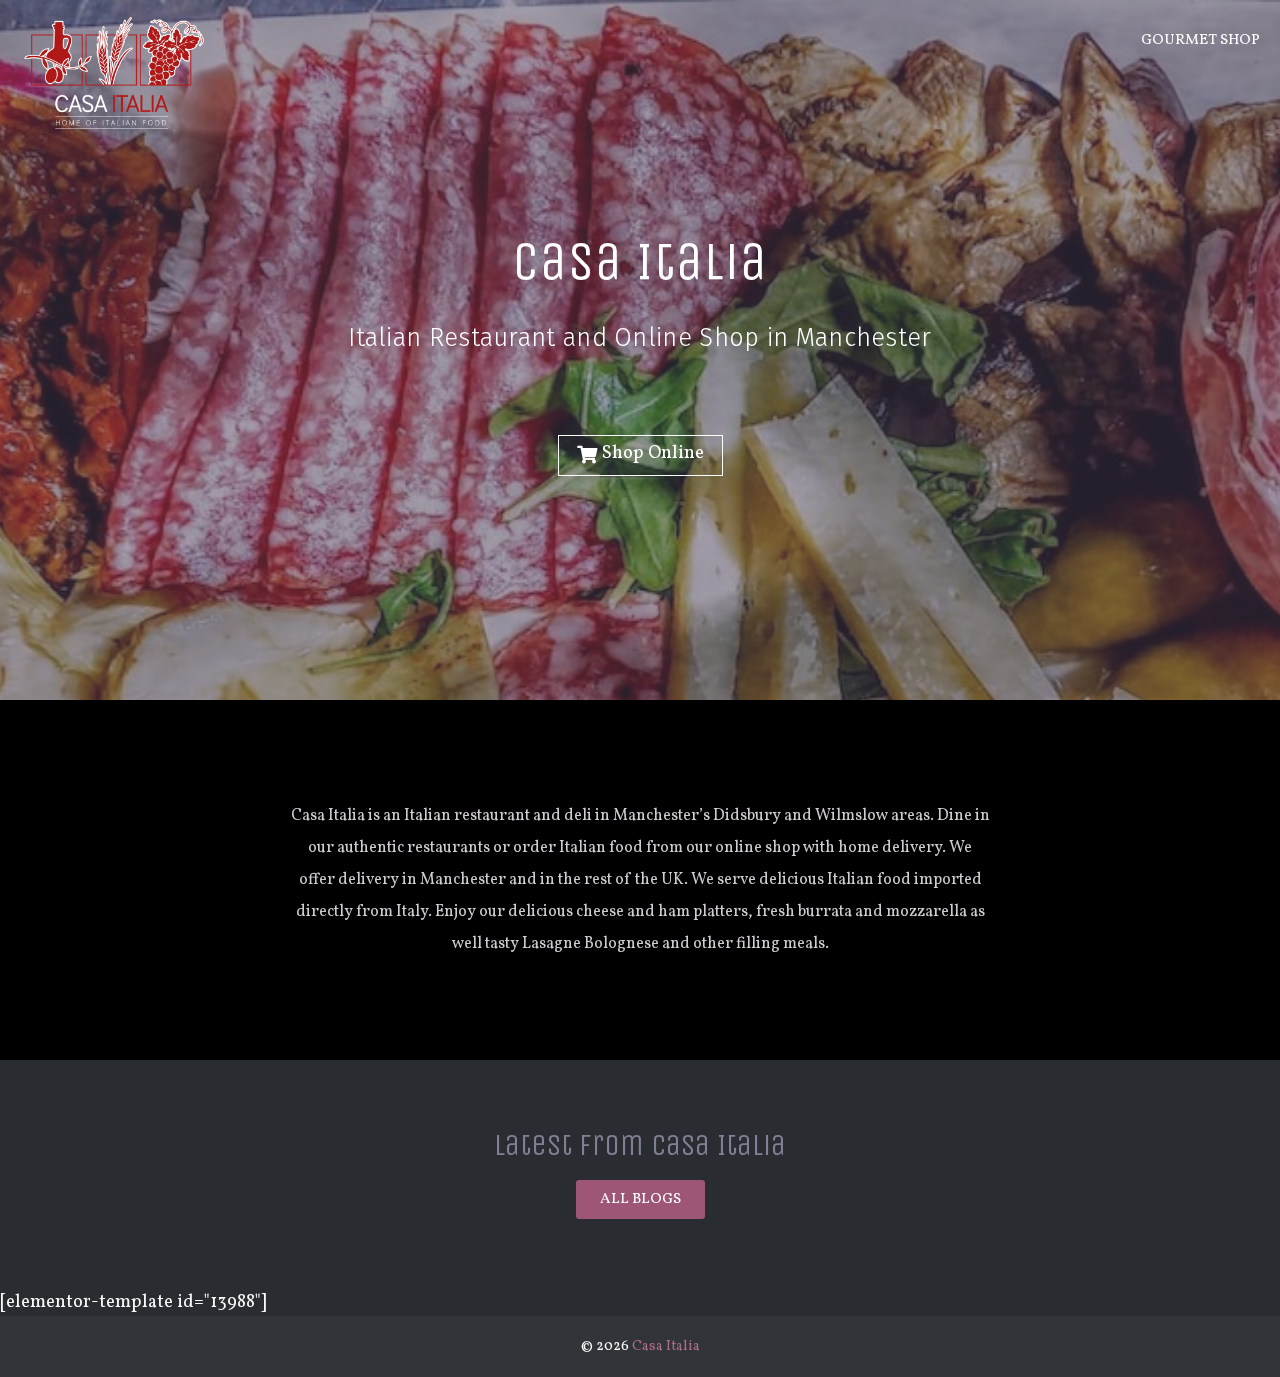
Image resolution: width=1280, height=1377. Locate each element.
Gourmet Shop (1200, 40)
